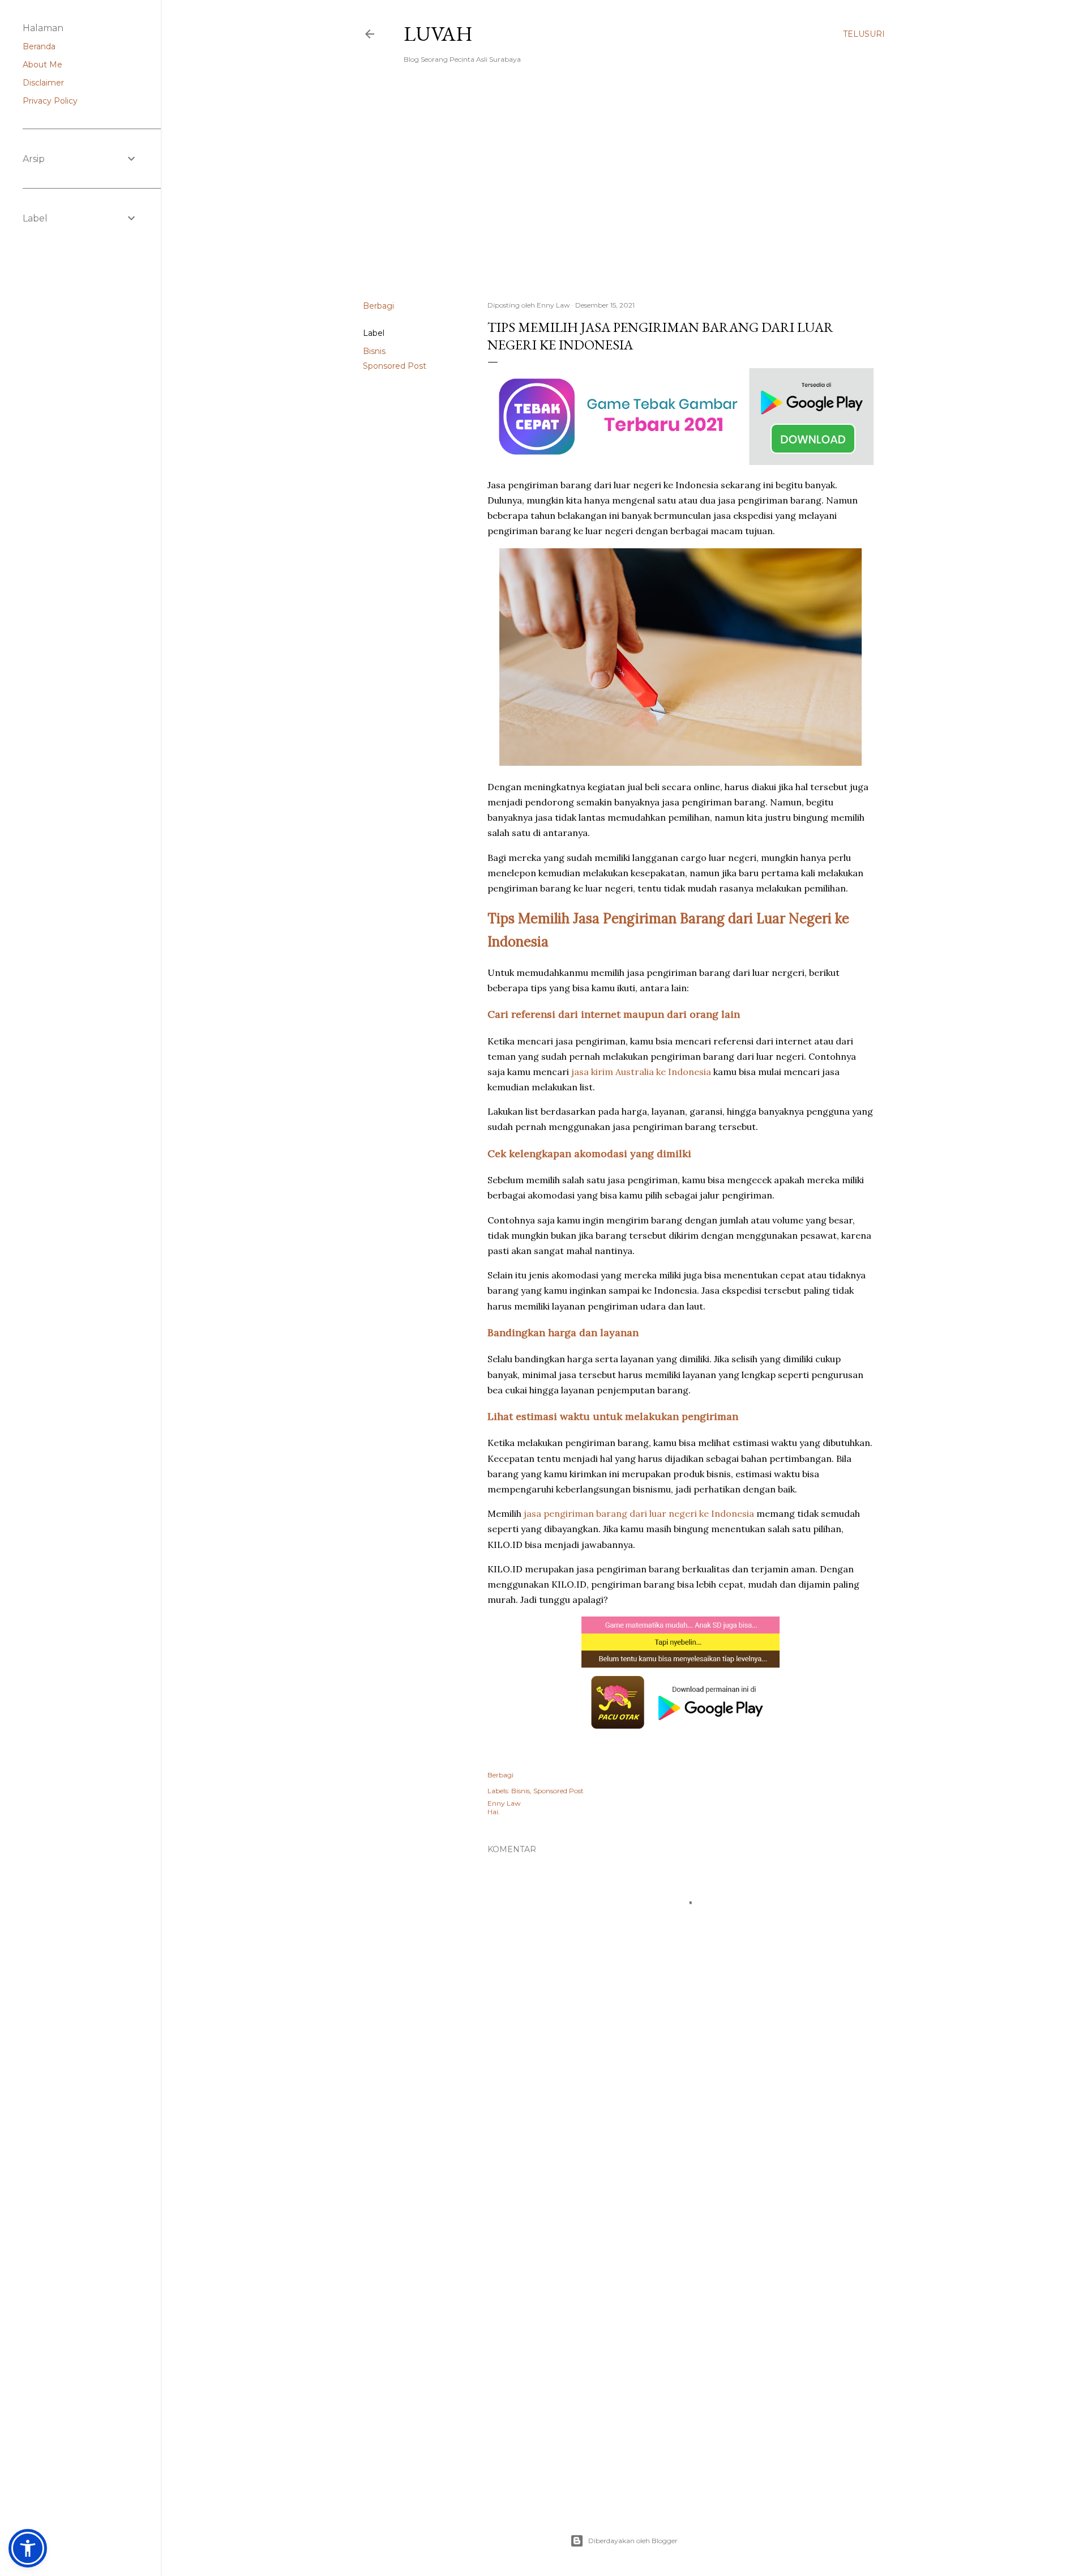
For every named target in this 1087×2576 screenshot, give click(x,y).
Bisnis (374, 351)
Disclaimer (43, 83)
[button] (28, 2548)
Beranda (39, 46)
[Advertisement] (624, 193)
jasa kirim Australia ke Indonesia (641, 1072)
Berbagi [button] (378, 306)
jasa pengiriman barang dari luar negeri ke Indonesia (639, 1513)
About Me (42, 65)
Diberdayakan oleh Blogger (633, 2541)
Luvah (438, 34)
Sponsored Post (395, 366)
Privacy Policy (50, 101)
